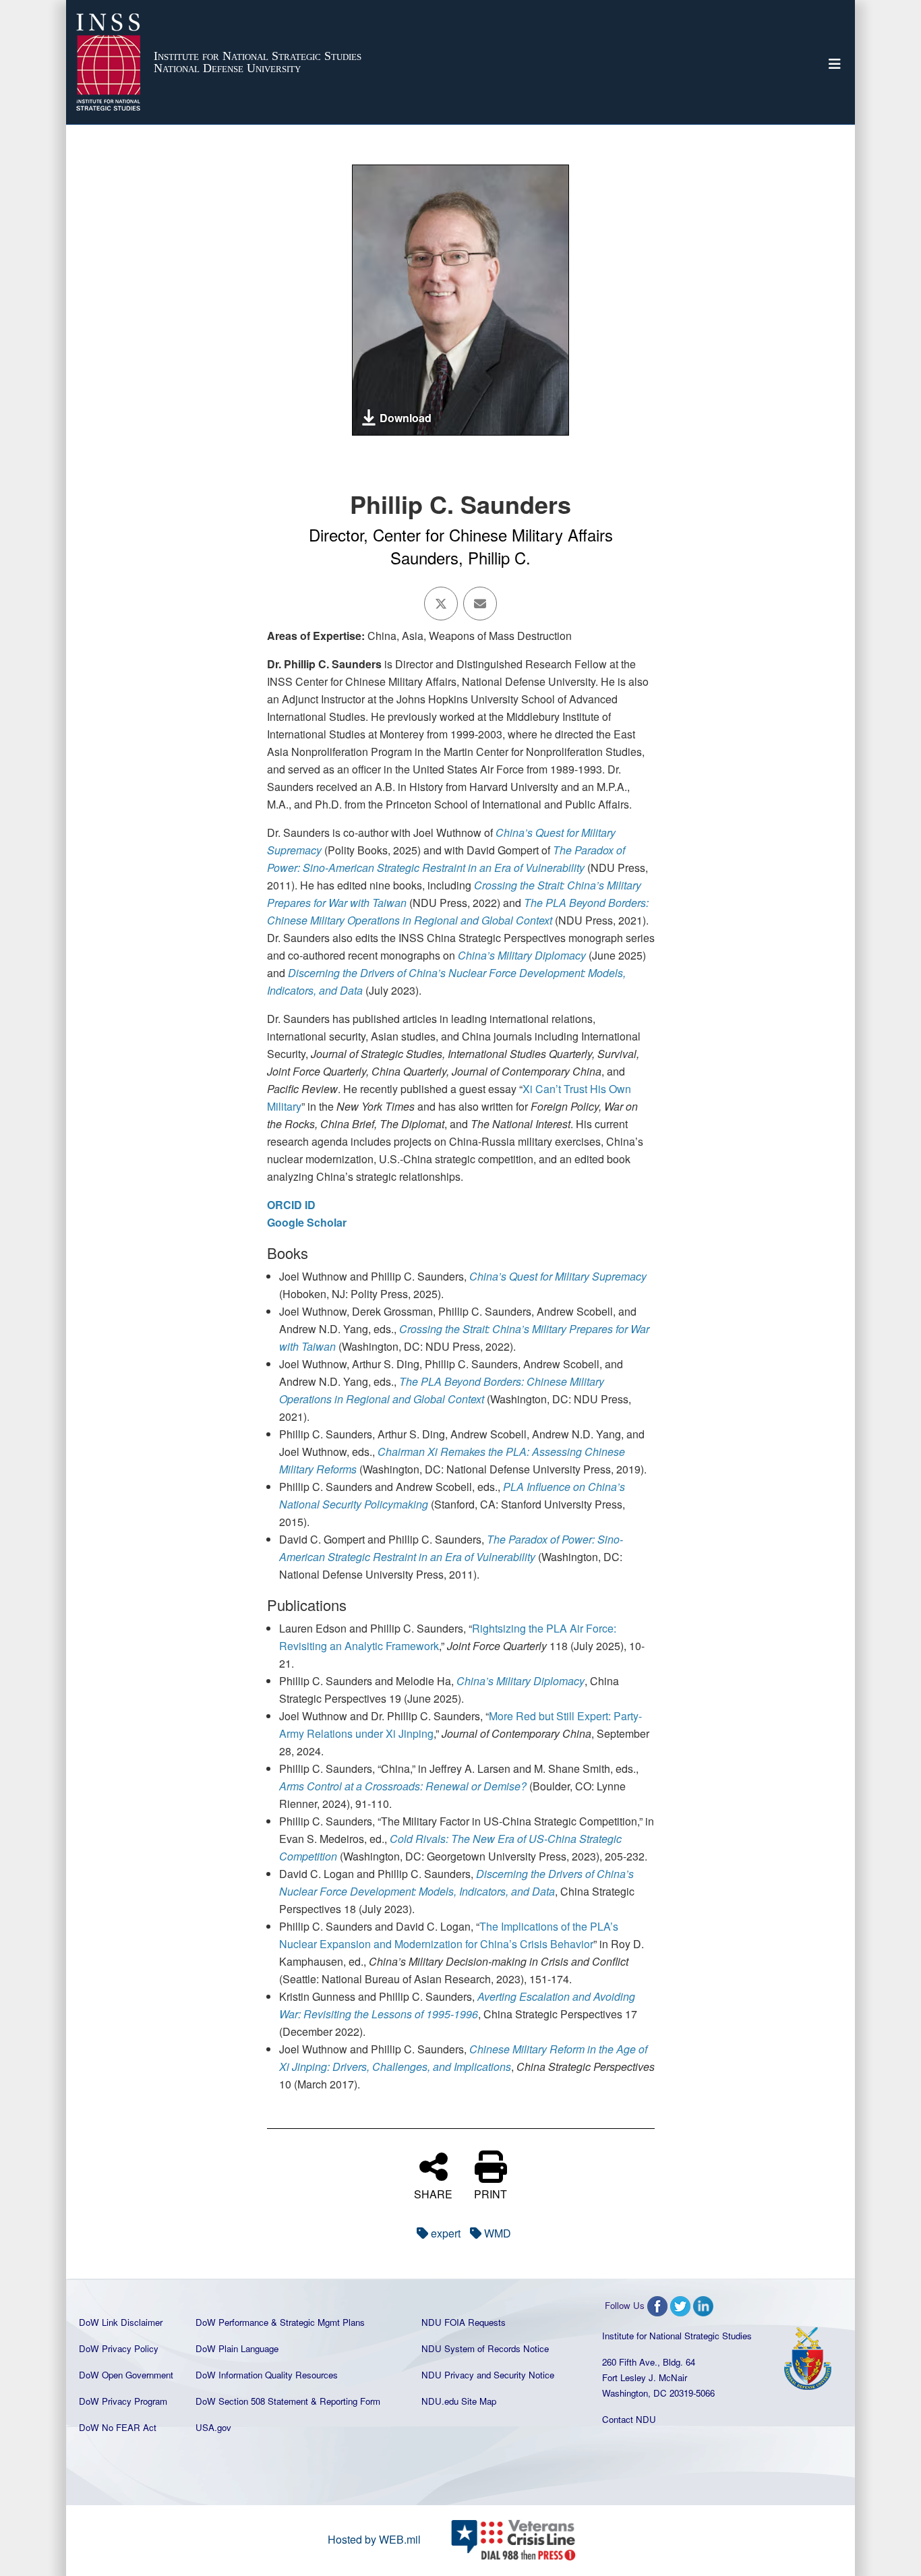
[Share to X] (441, 604)
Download (406, 418)
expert (446, 2233)
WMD (498, 2233)
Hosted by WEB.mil (374, 2539)
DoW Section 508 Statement (252, 2401)
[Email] (480, 604)
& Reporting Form (346, 2401)
